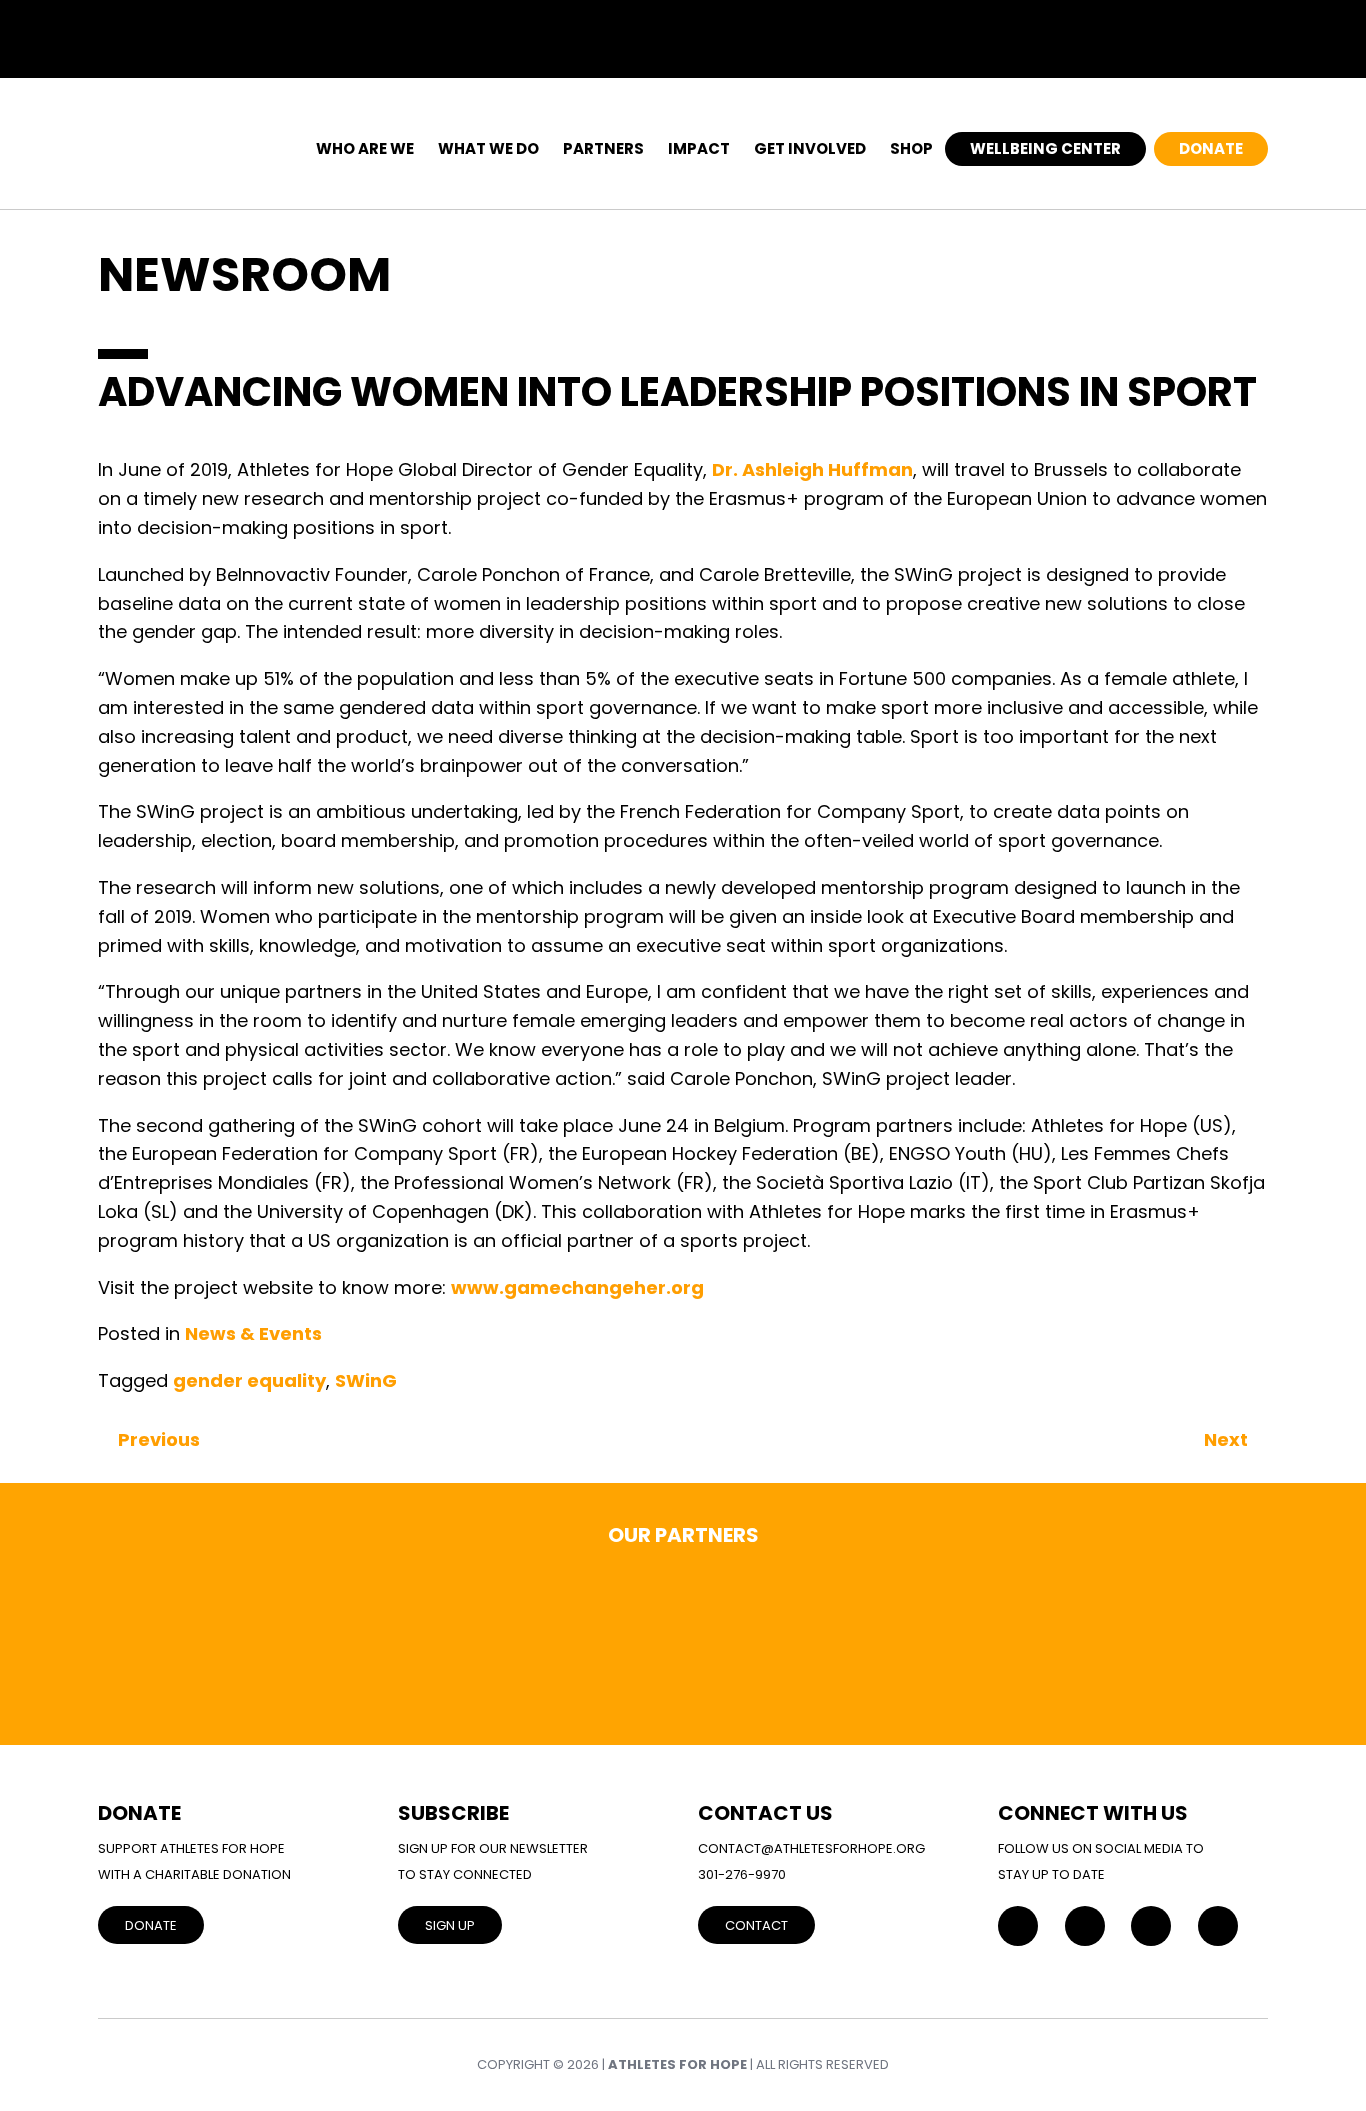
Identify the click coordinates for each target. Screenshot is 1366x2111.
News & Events (253, 1333)
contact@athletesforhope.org (811, 1848)
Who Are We (365, 148)
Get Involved (810, 148)
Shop (911, 148)
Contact (756, 1925)
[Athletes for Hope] (183, 137)
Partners (603, 148)
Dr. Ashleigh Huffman (812, 469)
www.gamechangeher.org (577, 1287)
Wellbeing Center (1045, 148)
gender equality (249, 1380)
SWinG (366, 1380)
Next (1226, 1439)
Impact (699, 148)
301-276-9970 (742, 1874)
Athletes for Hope (677, 2064)
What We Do (488, 148)
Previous (159, 1439)
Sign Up (450, 1925)
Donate (1211, 148)
